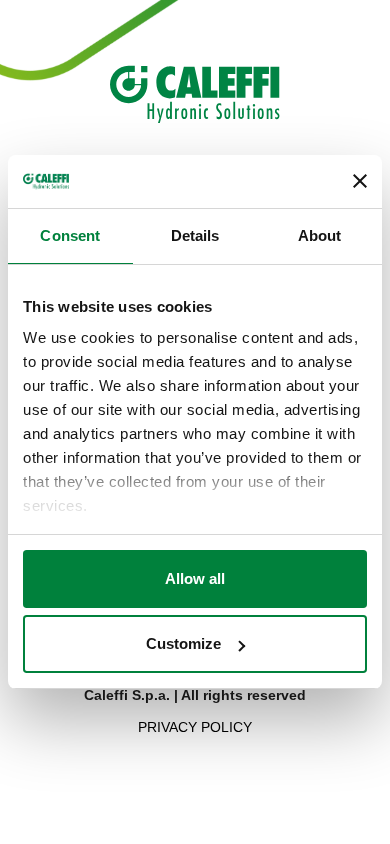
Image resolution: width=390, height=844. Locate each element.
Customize (183, 643)
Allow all (195, 578)
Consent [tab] (70, 235)
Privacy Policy (195, 727)
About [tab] (320, 235)
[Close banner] (360, 181)
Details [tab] (195, 235)
